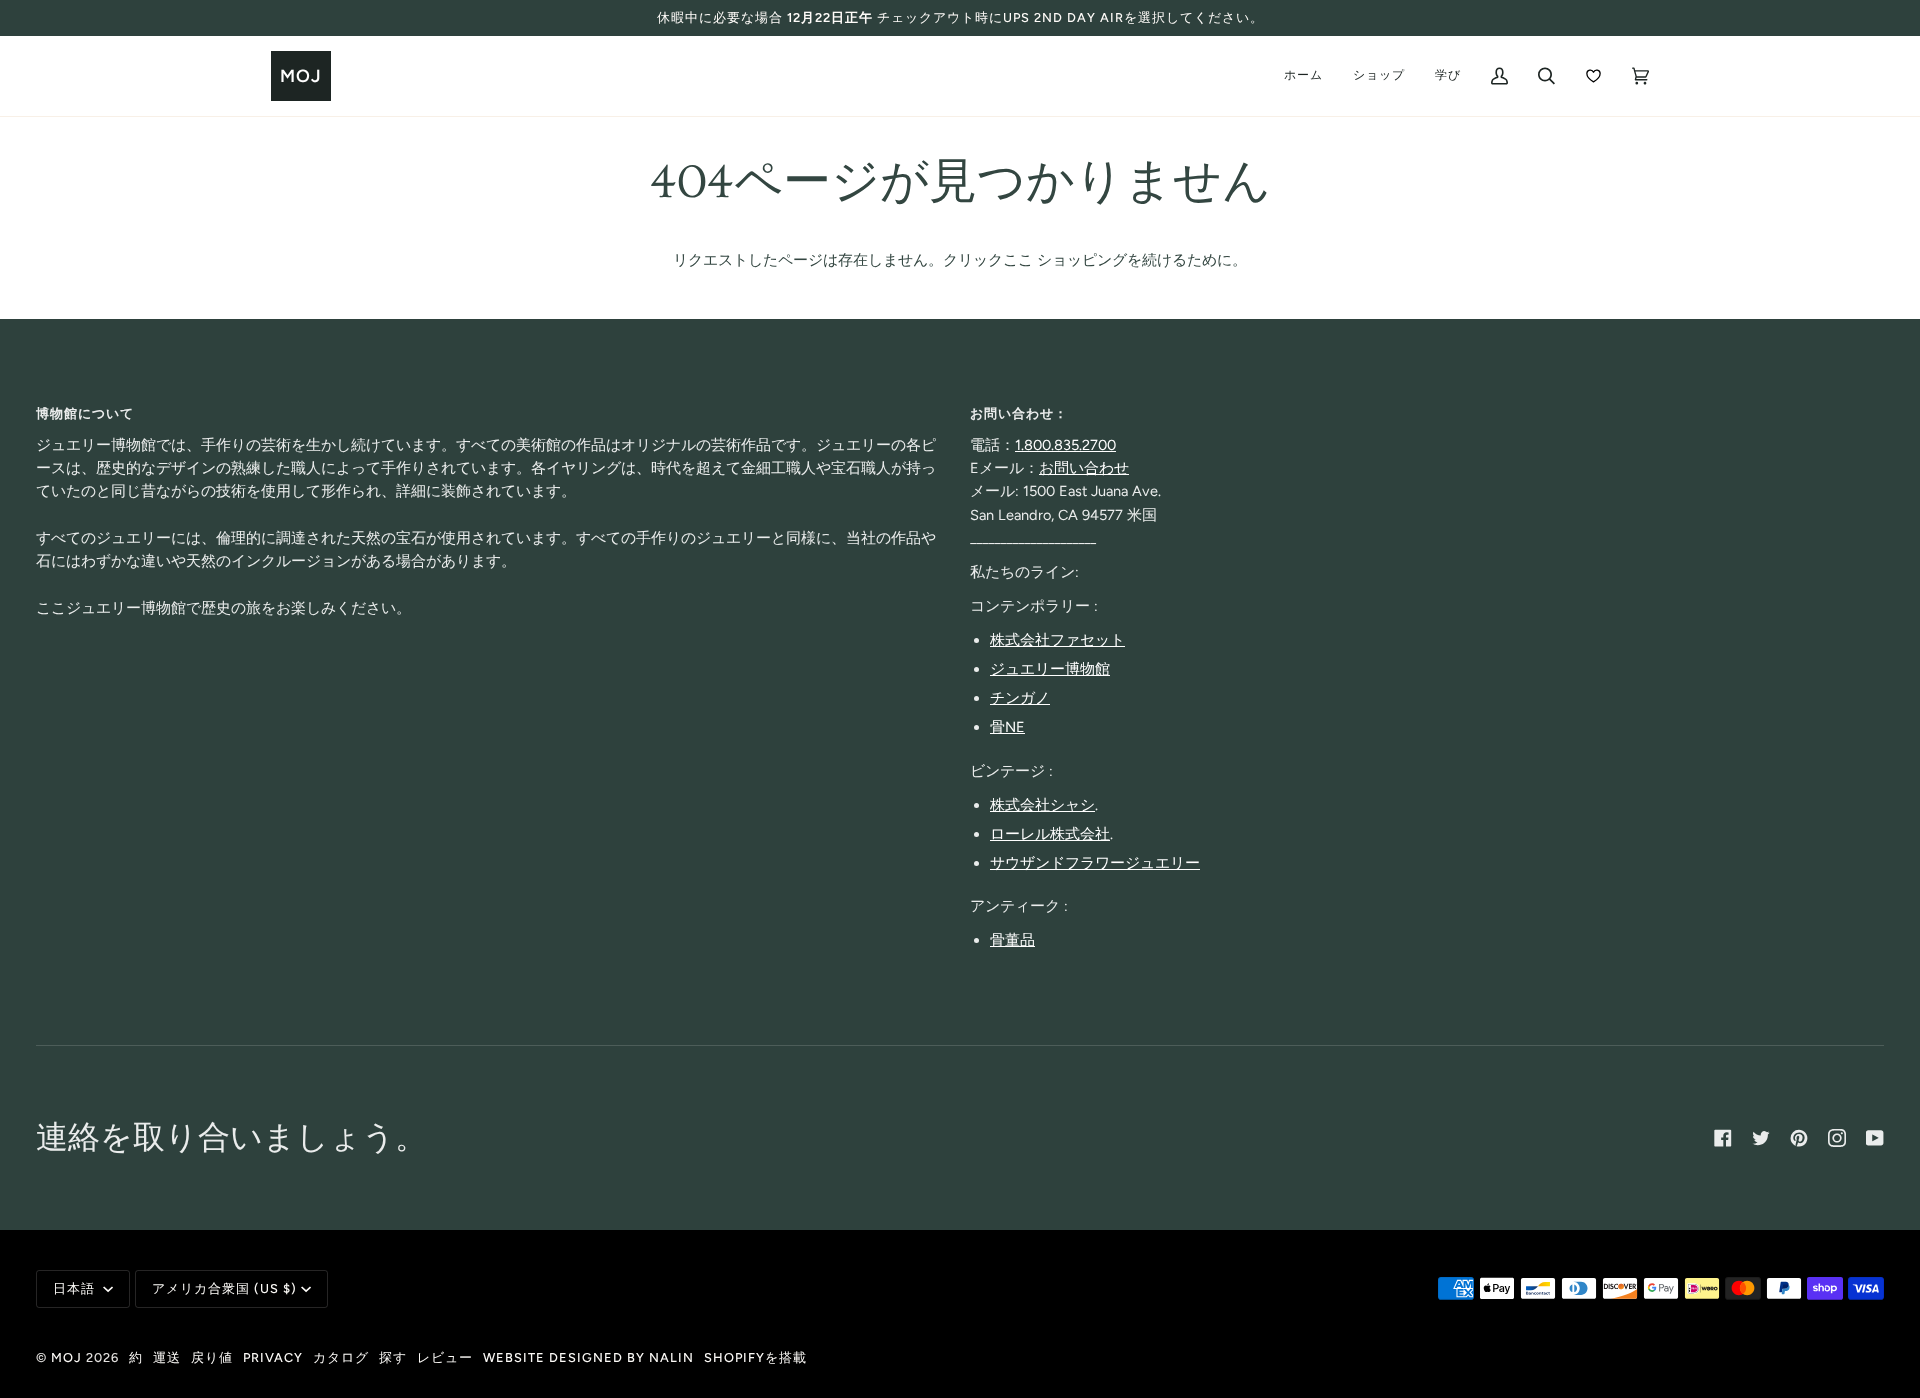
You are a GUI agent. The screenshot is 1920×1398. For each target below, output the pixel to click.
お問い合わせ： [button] (1019, 413)
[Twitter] (1761, 1138)
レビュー (445, 1357)
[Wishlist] (1593, 76)
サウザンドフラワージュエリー (1095, 863)
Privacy (273, 1357)
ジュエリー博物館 (1050, 669)
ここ (1018, 260)
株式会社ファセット (1057, 640)
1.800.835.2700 (1065, 445)
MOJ (66, 1357)
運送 (167, 1357)
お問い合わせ (1084, 468)
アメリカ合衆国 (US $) (224, 1288)
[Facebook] (1723, 1138)
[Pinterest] (1799, 1138)
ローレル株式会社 (1050, 834)
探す (393, 1357)
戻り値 (212, 1357)
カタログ (341, 1357)
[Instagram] (1837, 1138)
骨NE (1007, 727)
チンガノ (1020, 698)
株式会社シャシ (1042, 805)
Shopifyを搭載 (755, 1357)
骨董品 (1012, 940)
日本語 (76, 1288)
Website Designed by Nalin (588, 1357)
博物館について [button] (85, 413)
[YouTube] (1875, 1138)
